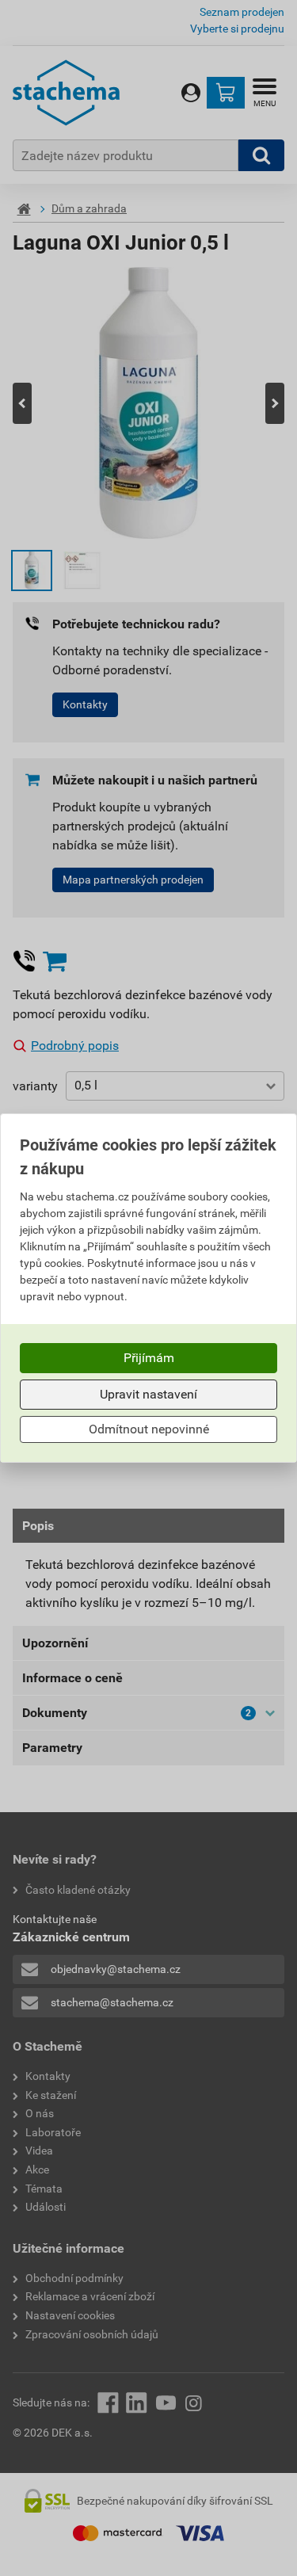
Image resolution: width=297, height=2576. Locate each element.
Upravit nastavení (148, 1394)
